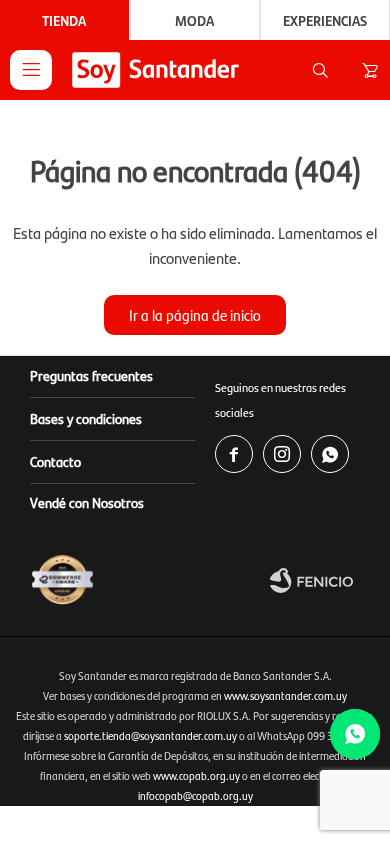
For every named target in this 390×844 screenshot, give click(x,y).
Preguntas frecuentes (91, 375)
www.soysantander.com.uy (285, 695)
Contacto (55, 461)
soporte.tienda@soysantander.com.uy (150, 735)
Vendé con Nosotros (87, 502)
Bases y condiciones (86, 418)
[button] (320, 70)
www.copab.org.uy (196, 775)
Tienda (64, 20)
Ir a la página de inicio (195, 314)
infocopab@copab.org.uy (195, 795)
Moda (194, 20)
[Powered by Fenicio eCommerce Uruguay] (325, 580)
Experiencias (325, 20)
